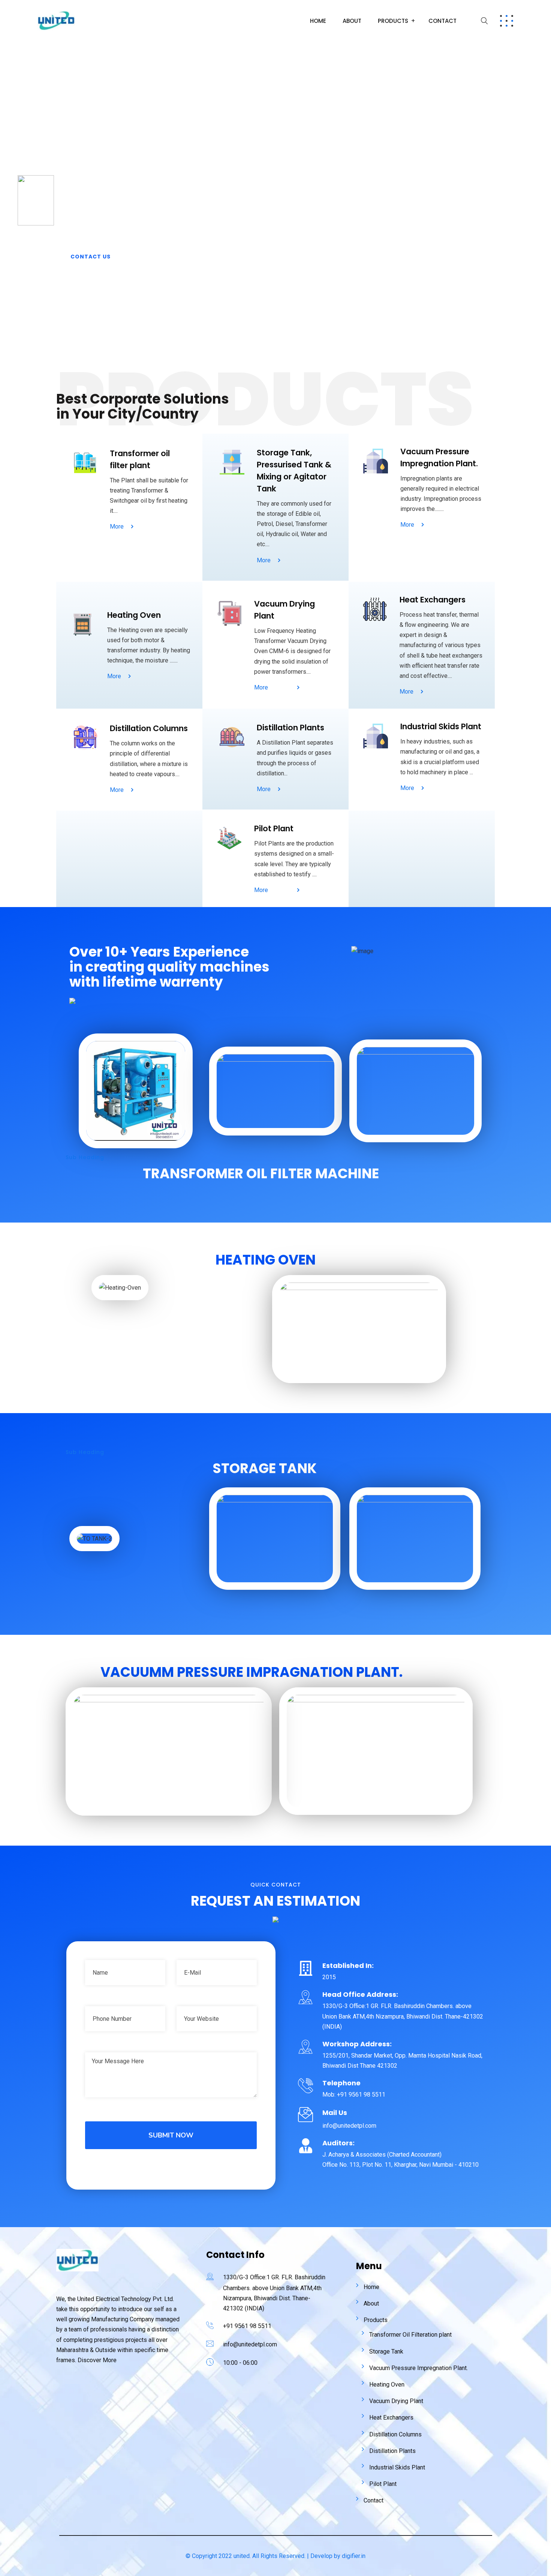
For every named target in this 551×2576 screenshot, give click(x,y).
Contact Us (91, 257)
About (352, 21)
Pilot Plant (383, 2484)
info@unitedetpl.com (250, 2344)
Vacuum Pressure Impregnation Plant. (418, 2368)
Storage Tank (386, 2351)
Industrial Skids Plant (397, 2467)
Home (318, 21)
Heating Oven (387, 2384)
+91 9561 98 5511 (247, 2326)
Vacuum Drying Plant (396, 2401)
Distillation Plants (392, 2451)
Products (393, 21)
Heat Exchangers (391, 2418)
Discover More (97, 2360)
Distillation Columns (395, 2434)
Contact (442, 21)
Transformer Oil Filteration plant (410, 2335)
